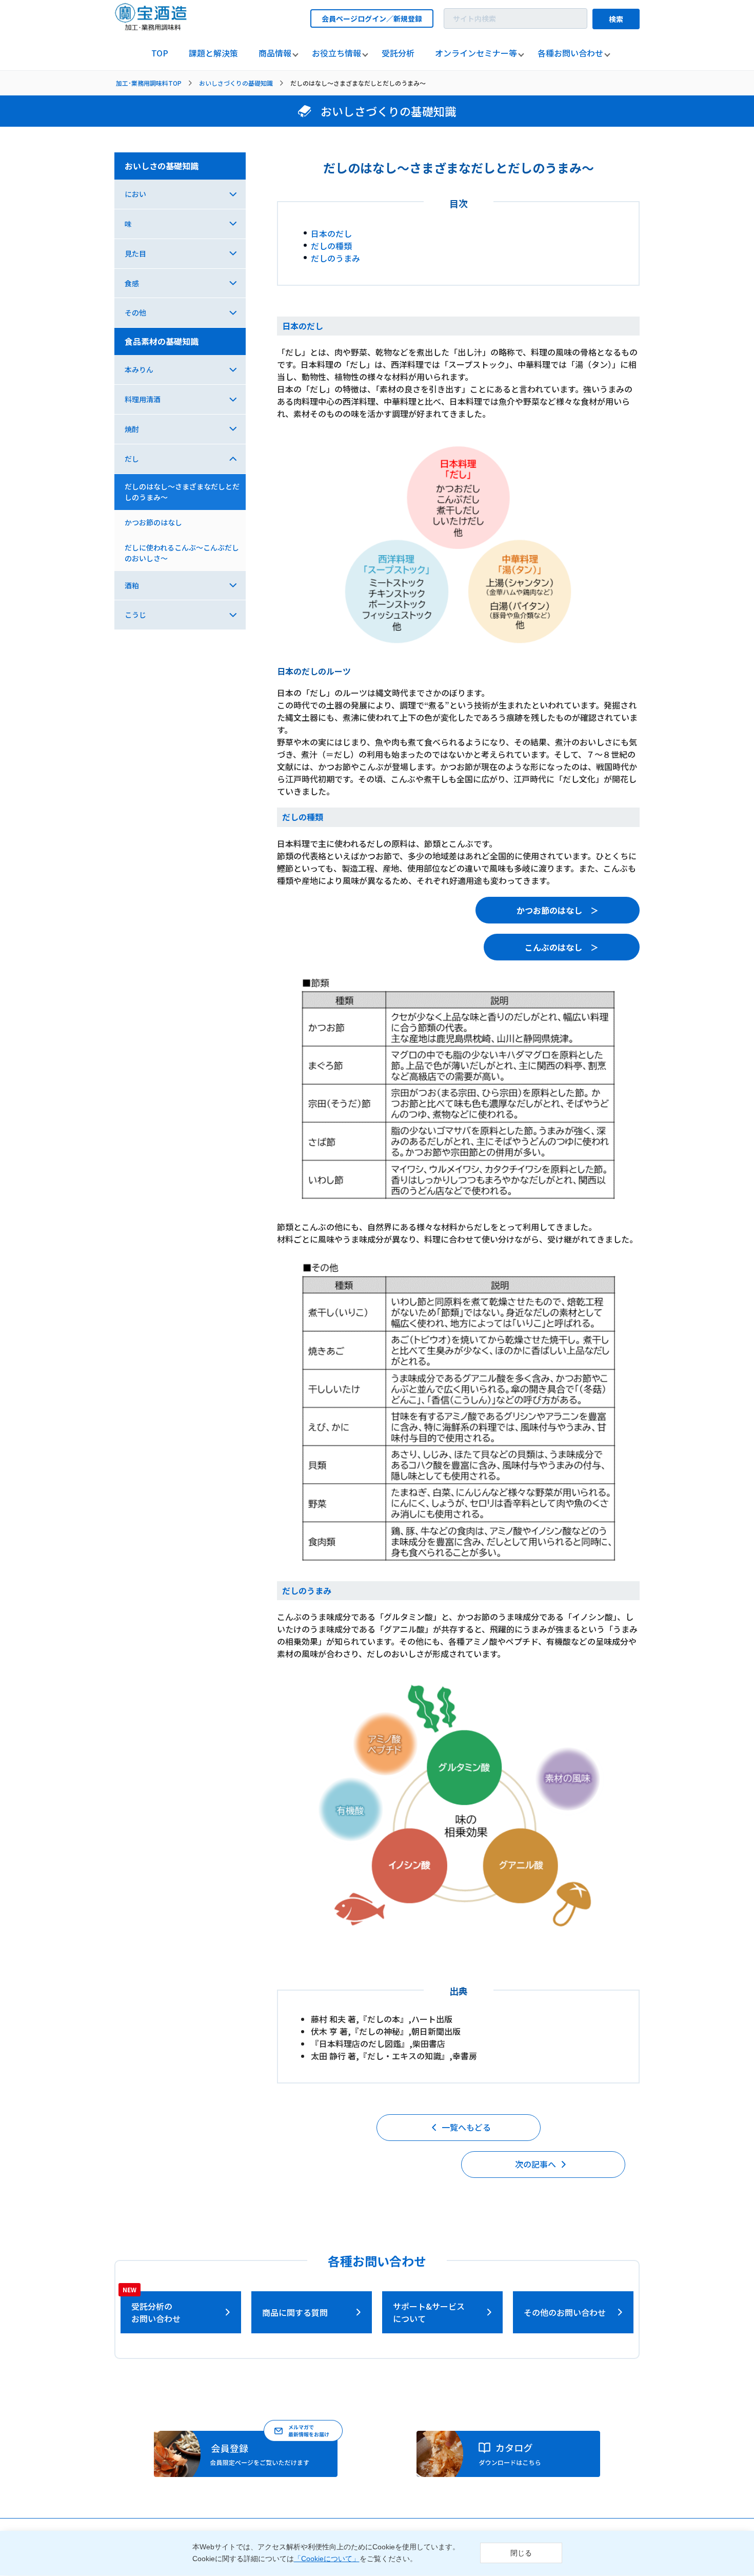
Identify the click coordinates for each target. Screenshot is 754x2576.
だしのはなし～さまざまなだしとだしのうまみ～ (182, 492)
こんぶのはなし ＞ (562, 947)
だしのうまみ (335, 258)
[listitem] (160, 53)
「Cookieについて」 (327, 2559)
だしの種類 (331, 246)
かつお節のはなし (153, 522)
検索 (616, 19)
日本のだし (331, 233)
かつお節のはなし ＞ (558, 910)
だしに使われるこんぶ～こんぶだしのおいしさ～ (182, 553)
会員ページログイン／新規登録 (372, 18)
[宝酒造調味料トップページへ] (151, 27)
